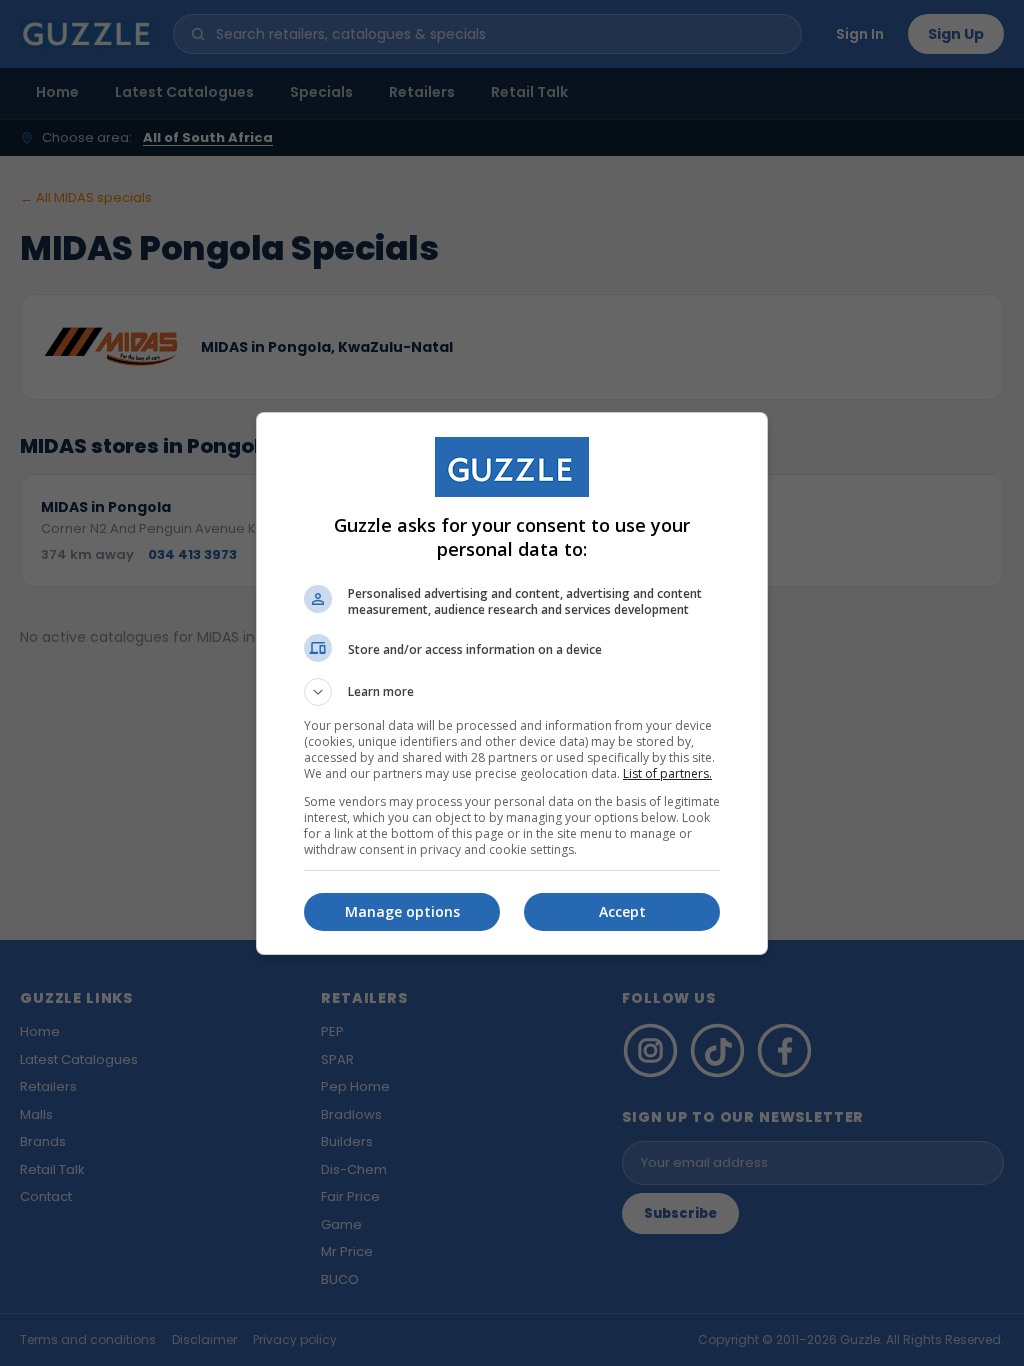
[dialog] (512, 683)
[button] (512, 692)
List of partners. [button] (667, 773)
